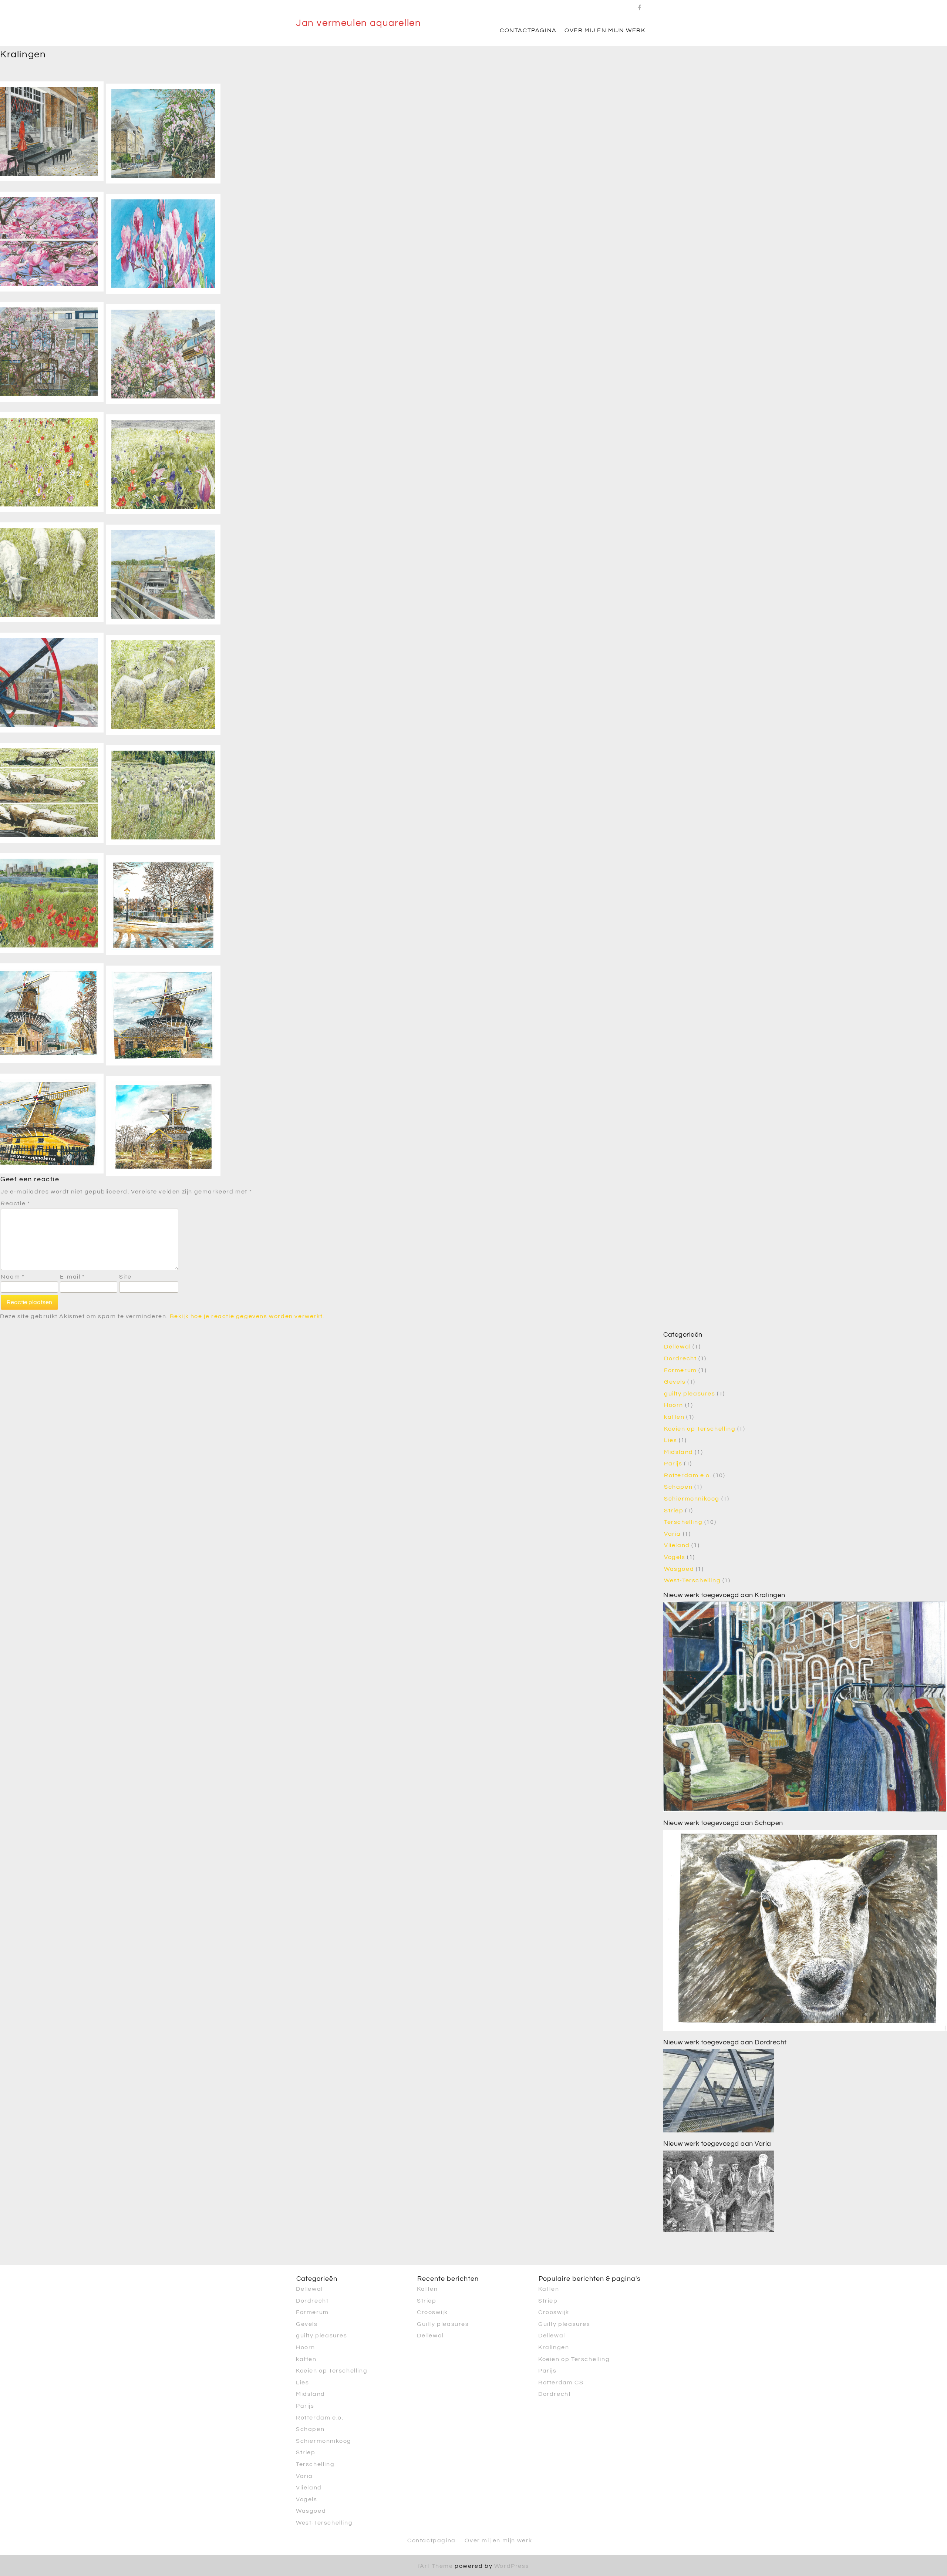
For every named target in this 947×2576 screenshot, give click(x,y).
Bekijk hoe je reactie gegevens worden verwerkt (246, 1316)
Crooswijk (432, 2312)
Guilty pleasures (443, 2324)
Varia (673, 1534)
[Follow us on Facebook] (640, 6)
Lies (670, 1440)
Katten (427, 2289)
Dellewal (678, 1347)
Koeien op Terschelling (700, 1429)
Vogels (675, 1557)
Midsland (679, 1452)
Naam (13, 1277)
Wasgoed (679, 1569)
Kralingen (554, 2347)
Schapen (678, 1487)
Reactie (15, 1203)
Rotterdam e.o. (688, 1475)
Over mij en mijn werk (605, 30)
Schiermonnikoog (692, 1499)
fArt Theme (436, 2566)
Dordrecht (680, 1358)
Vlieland (677, 1545)
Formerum (680, 1370)
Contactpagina (528, 30)
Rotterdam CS (561, 2383)
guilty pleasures (690, 1394)
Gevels (675, 1382)
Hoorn (674, 1405)
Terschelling (683, 1522)
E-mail (73, 1277)
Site (125, 1277)
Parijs (673, 1464)
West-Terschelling (692, 1580)
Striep (674, 1511)
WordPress (512, 2566)
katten (674, 1417)
